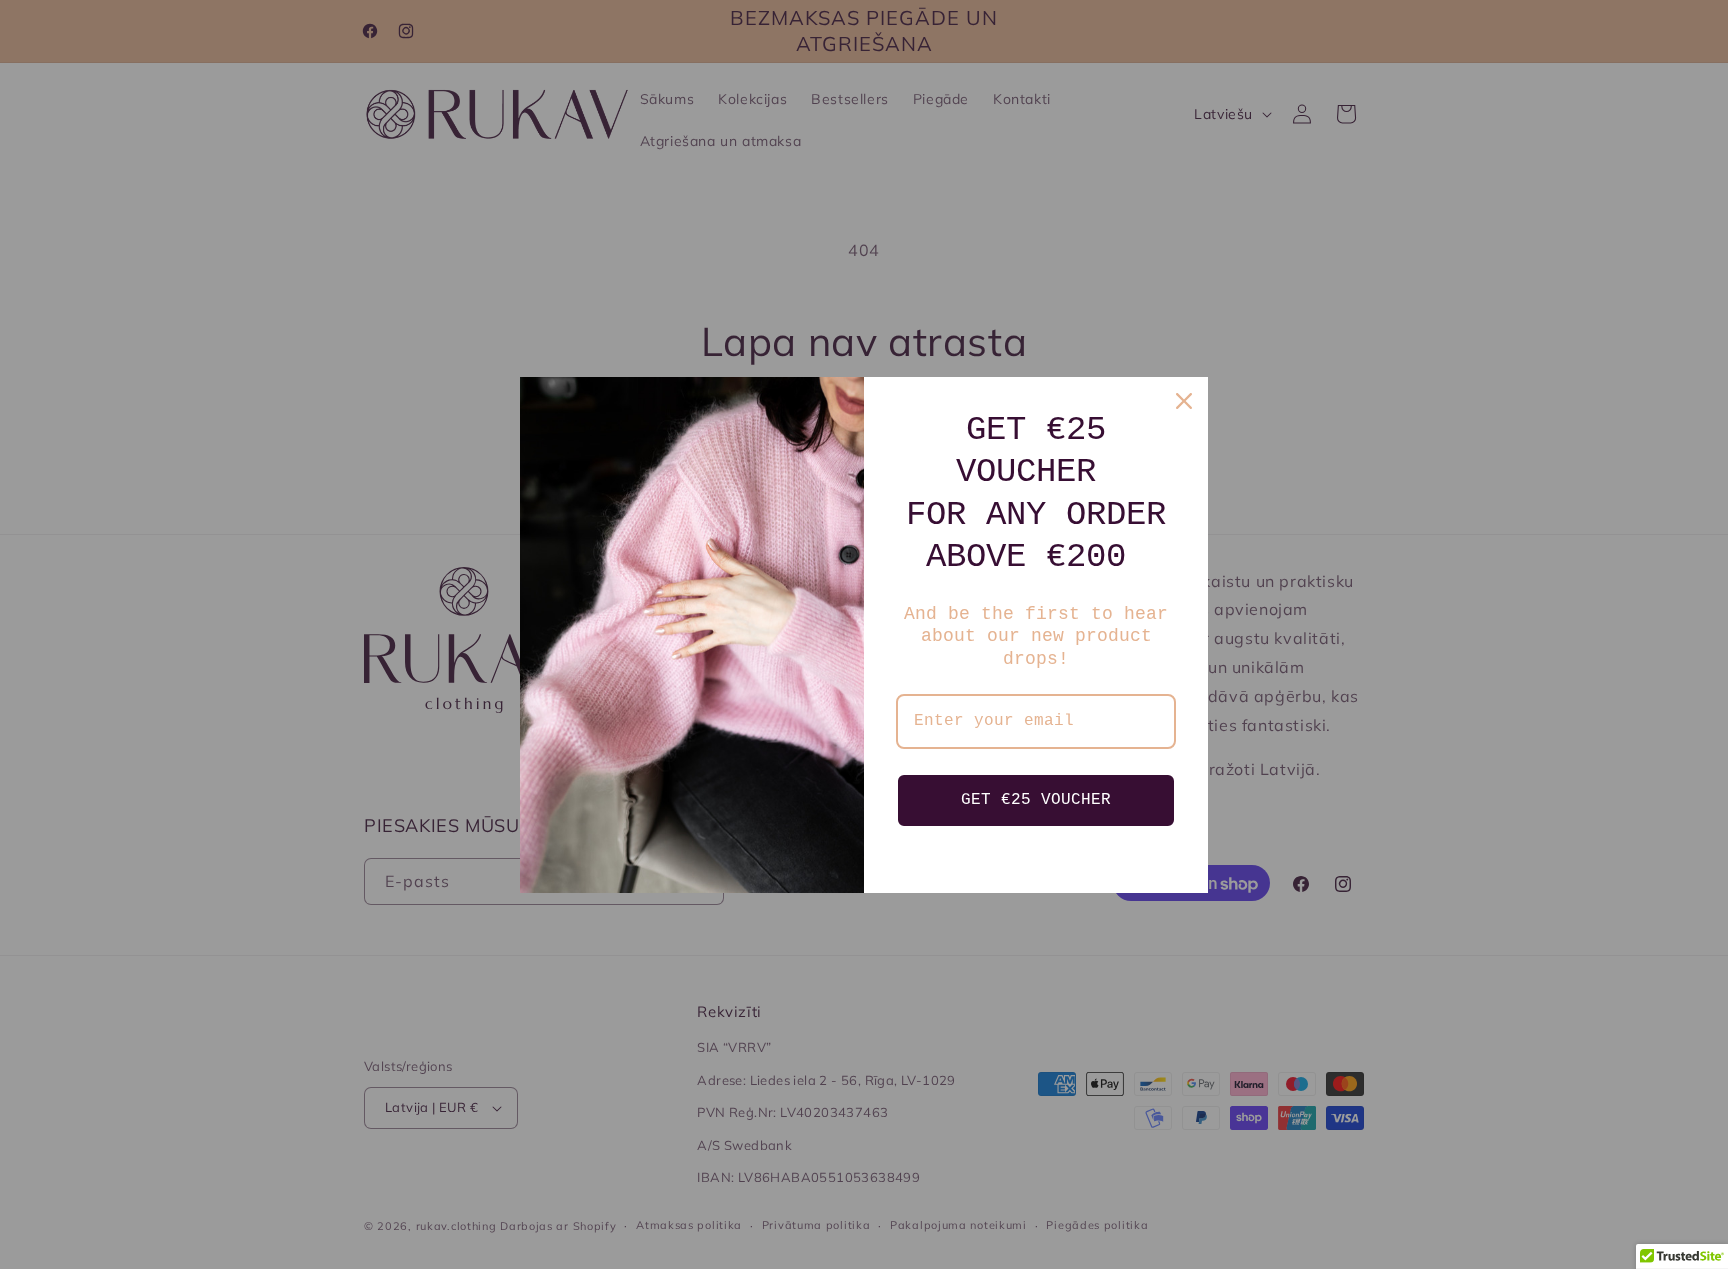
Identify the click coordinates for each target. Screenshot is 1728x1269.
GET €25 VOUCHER (1036, 800)
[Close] (1184, 401)
